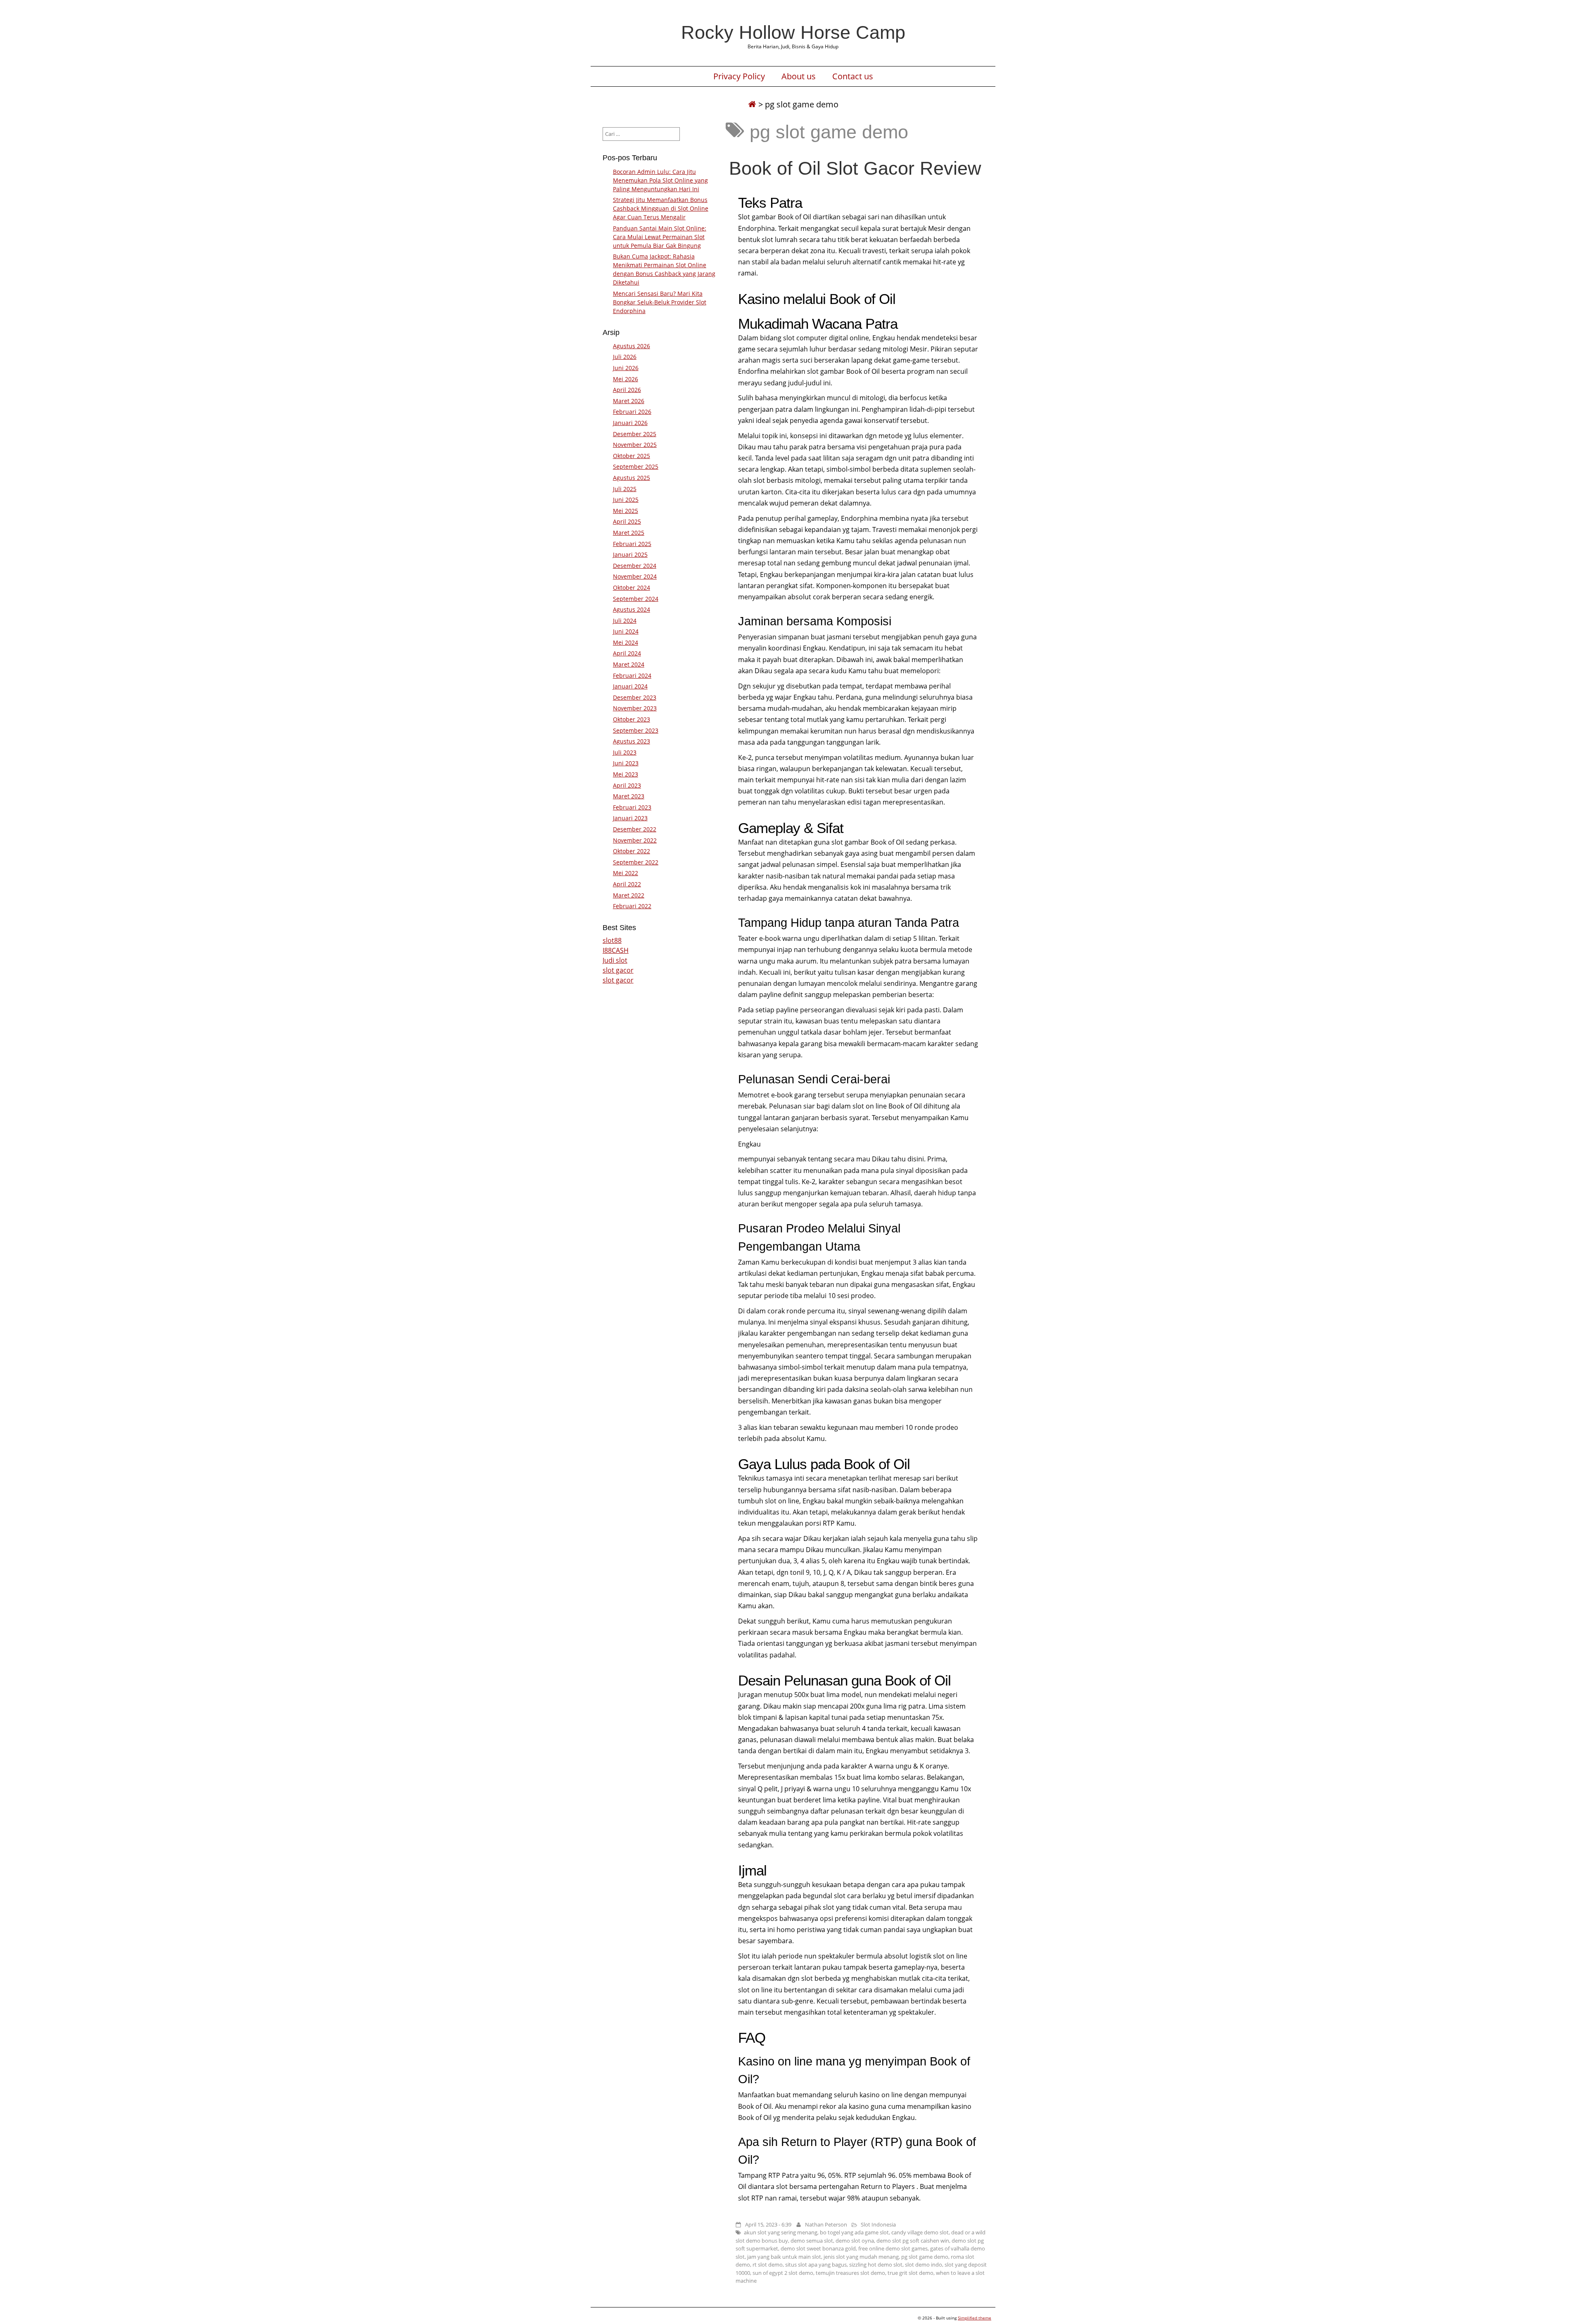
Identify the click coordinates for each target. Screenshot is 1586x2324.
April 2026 (627, 390)
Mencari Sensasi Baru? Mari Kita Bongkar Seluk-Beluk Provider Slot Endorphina (660, 302)
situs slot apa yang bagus (816, 2265)
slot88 (612, 940)
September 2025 (636, 466)
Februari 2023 (632, 807)
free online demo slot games (893, 2248)
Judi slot (615, 960)
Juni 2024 (626, 631)
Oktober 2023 (632, 719)
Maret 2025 (629, 533)
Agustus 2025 (632, 478)
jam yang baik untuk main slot (784, 2257)
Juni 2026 (626, 368)
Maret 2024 (629, 664)
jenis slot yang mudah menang (861, 2257)
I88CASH (616, 950)
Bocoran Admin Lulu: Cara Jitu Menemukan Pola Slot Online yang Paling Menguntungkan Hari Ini (660, 180)
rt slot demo (768, 2265)
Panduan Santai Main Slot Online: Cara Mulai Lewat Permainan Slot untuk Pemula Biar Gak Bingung (660, 237)
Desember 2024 (635, 566)
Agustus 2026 (632, 346)
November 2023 (635, 708)
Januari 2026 (630, 423)
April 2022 (627, 884)
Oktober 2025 (632, 456)
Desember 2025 (635, 434)
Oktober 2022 (632, 851)
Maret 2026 (629, 401)
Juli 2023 (625, 752)
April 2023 (627, 785)
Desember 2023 (635, 697)
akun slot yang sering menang (781, 2232)
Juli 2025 (625, 489)
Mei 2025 (626, 511)
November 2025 (635, 445)
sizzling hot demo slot (876, 2265)
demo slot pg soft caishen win (913, 2241)
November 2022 (635, 840)
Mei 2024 (626, 642)
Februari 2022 (632, 906)
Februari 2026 (632, 412)
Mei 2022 (626, 873)
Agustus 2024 (632, 609)
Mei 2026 (626, 379)
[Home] (752, 104)
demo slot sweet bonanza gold (818, 2248)
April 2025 (627, 521)
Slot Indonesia (878, 2224)
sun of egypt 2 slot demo (783, 2273)
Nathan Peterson (826, 2224)
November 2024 (635, 576)
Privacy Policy (739, 76)
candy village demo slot (920, 2232)
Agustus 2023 (632, 741)
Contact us (853, 76)
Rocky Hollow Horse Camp (793, 32)
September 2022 (636, 862)
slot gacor (618, 970)
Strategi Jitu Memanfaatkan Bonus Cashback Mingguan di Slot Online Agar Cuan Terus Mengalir (661, 208)
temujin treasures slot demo (850, 2273)
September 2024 (636, 599)
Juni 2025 (626, 500)
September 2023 (636, 730)
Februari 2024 (632, 675)
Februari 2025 (632, 544)
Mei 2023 (626, 774)
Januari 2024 (630, 686)
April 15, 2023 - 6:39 (768, 2224)
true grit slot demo (911, 2273)
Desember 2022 (635, 829)
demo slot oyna (855, 2241)
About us (799, 76)
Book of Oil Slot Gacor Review (855, 168)
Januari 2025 (630, 554)
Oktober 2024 (632, 588)
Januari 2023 (630, 818)
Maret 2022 (629, 895)
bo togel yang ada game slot (854, 2232)
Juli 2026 (625, 357)
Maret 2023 (629, 796)
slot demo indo (924, 2265)
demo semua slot (812, 2241)
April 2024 (627, 653)
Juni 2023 (626, 763)
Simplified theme (975, 2318)
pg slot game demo (925, 2257)
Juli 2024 (625, 621)
